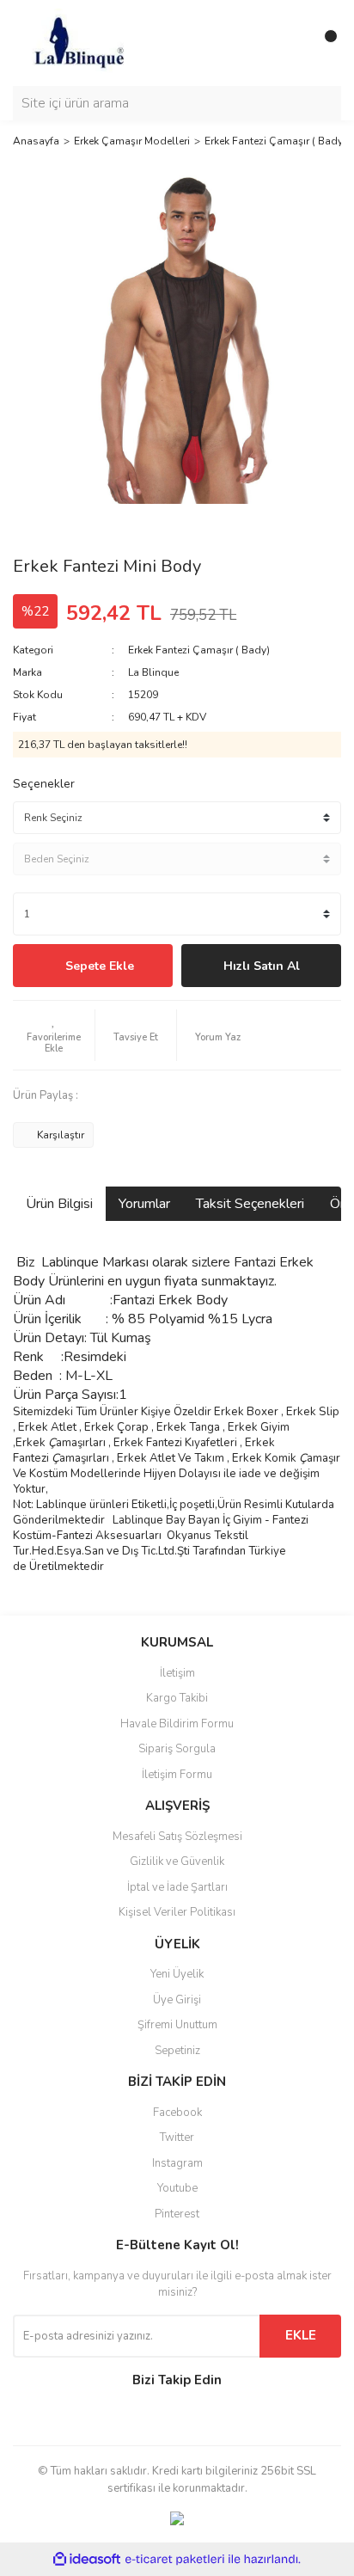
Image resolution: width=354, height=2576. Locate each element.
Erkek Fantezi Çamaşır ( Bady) (199, 650)
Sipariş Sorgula (177, 1749)
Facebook (177, 2113)
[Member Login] (290, 43)
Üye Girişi (177, 2000)
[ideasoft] (87, 2560)
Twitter (177, 2137)
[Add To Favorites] (54, 1035)
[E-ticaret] (175, 2560)
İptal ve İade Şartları (177, 1887)
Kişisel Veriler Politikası (177, 1912)
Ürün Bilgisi (59, 1204)
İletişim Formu (177, 1775)
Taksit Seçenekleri (250, 1204)
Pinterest (177, 2214)
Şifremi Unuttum (177, 2025)
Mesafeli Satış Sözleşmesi (177, 1837)
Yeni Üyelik (177, 1974)
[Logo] (78, 42)
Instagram (177, 2163)
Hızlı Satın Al (262, 966)
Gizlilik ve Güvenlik (177, 1861)
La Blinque (153, 672)
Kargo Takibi (177, 1698)
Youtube (177, 2188)
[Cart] (324, 43)
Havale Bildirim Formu (177, 1724)
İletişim (177, 1673)
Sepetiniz (177, 2051)
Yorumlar (144, 1204)
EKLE (301, 2335)
